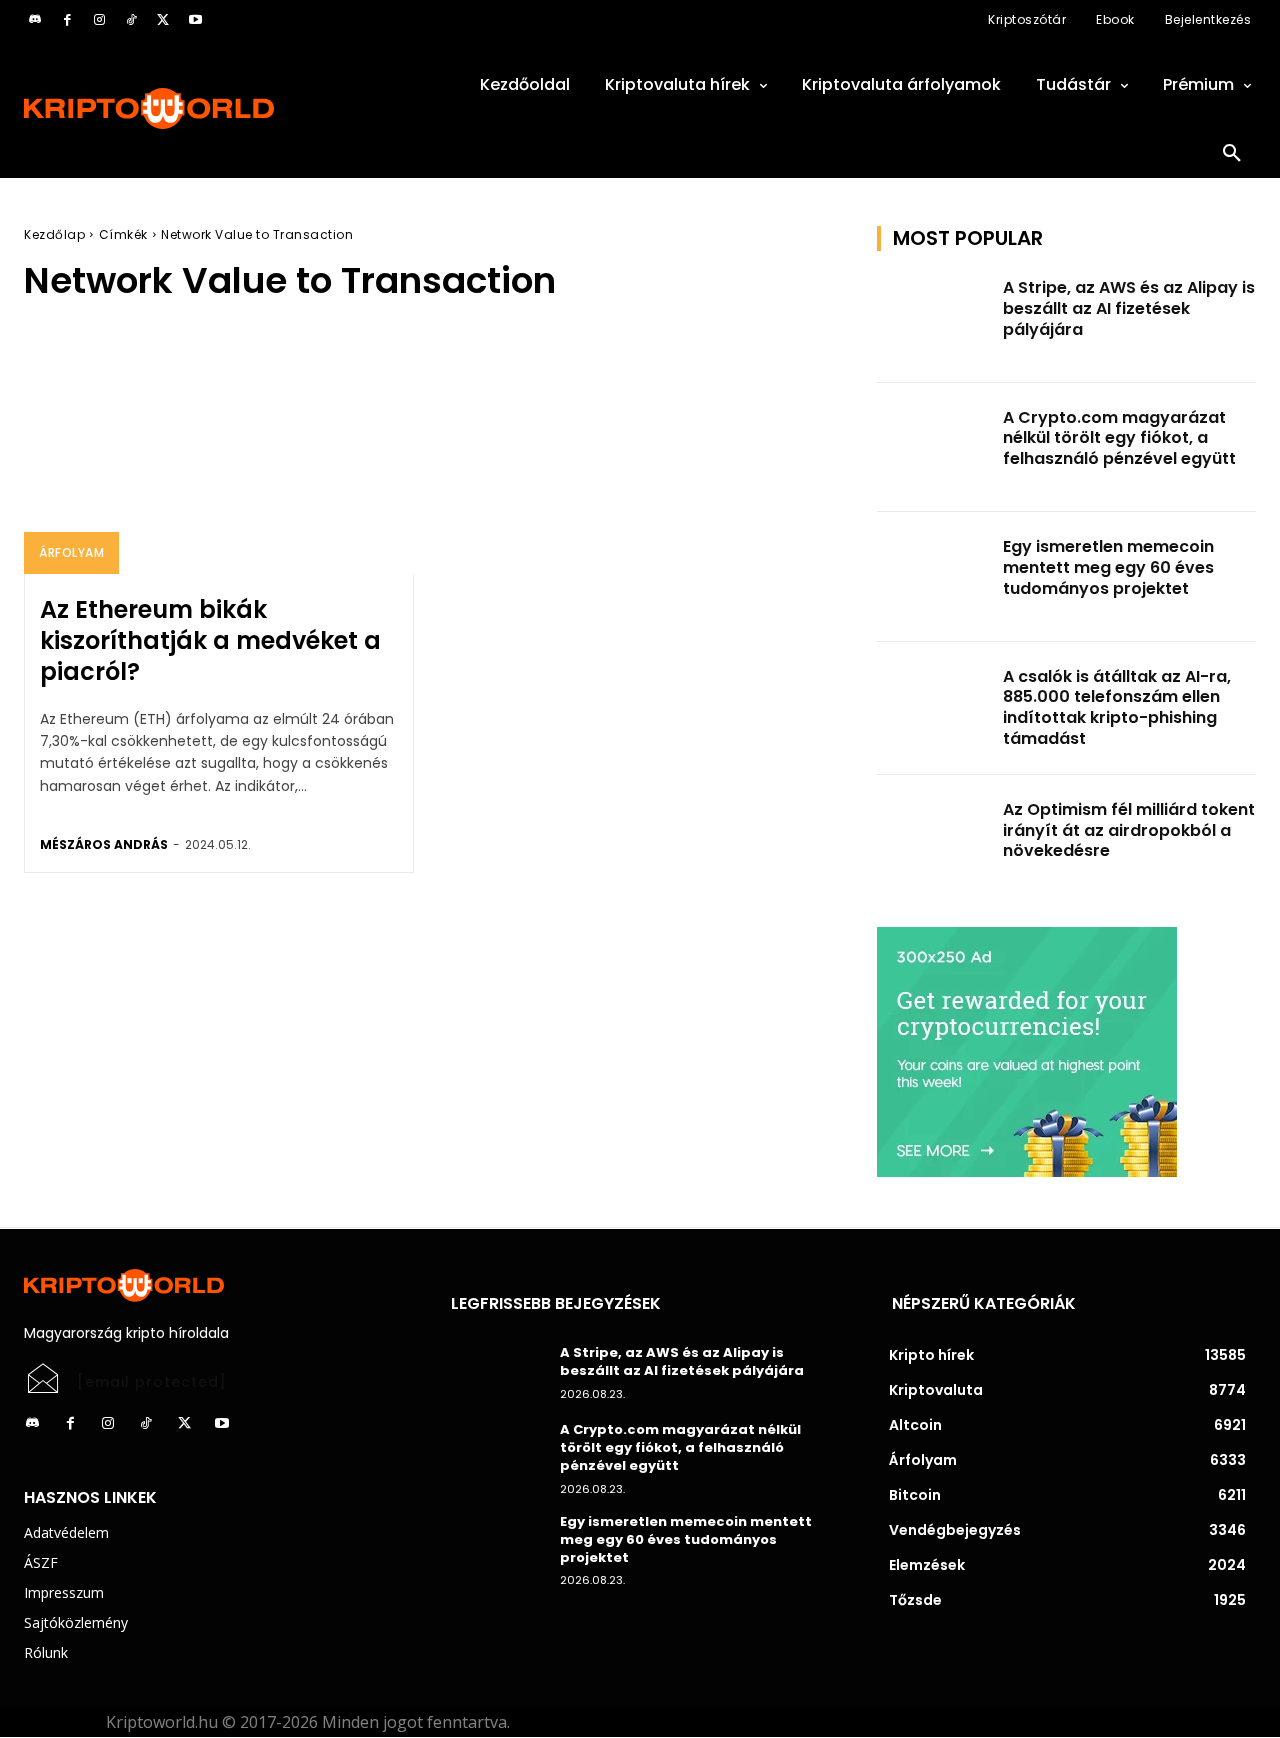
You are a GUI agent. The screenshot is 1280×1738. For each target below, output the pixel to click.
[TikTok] (131, 20)
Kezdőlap (54, 234)
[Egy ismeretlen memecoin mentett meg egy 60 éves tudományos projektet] (934, 577)
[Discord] (35, 20)
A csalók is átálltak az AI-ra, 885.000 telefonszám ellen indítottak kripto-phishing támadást (1117, 707)
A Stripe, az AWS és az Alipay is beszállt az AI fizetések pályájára (1129, 308)
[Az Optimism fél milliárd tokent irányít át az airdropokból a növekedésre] (934, 840)
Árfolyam (71, 552)
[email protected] (152, 1382)
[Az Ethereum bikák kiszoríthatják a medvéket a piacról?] (219, 457)
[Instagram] (99, 20)
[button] (1232, 154)
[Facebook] (67, 20)
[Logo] (213, 108)
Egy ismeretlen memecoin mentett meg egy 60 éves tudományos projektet (1108, 567)
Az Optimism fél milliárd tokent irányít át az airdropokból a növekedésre (1129, 830)
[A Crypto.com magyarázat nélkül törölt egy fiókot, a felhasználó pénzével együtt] (934, 448)
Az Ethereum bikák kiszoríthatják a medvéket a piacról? (210, 640)
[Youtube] (195, 20)
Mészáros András (104, 844)
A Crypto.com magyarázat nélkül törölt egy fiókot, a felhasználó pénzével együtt (1119, 438)
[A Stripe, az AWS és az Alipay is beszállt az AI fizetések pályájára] (934, 318)
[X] (163, 20)
